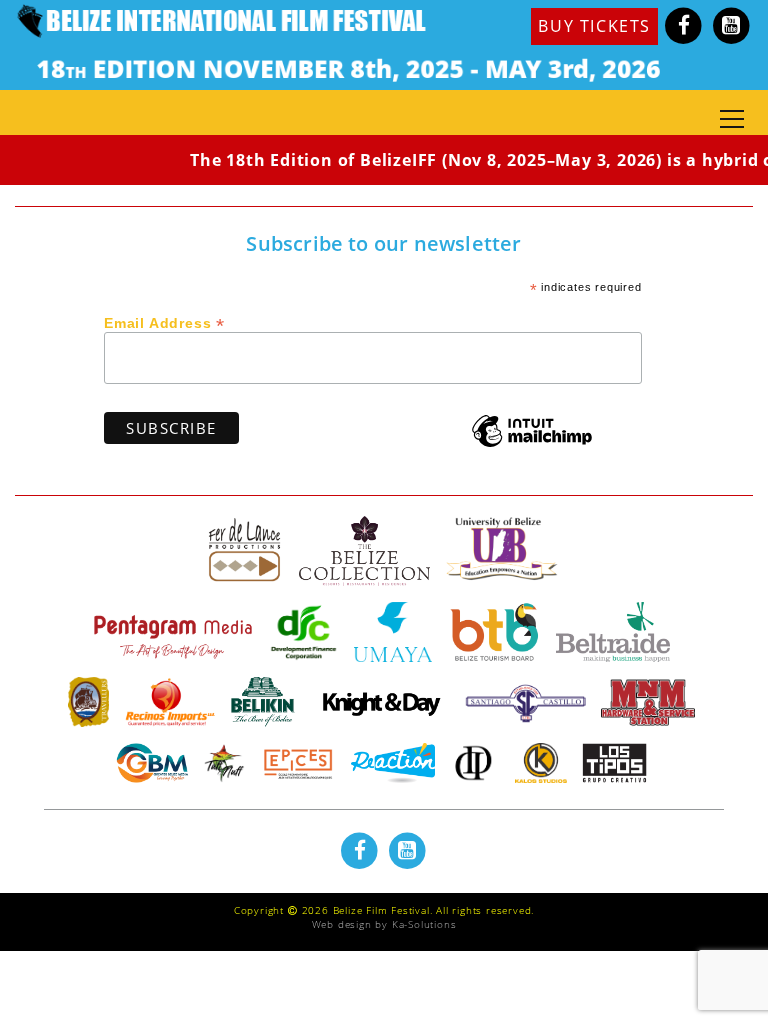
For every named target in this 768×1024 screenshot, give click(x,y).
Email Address (164, 322)
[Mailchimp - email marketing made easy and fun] (532, 445)
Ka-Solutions (424, 924)
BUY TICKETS (594, 26)
